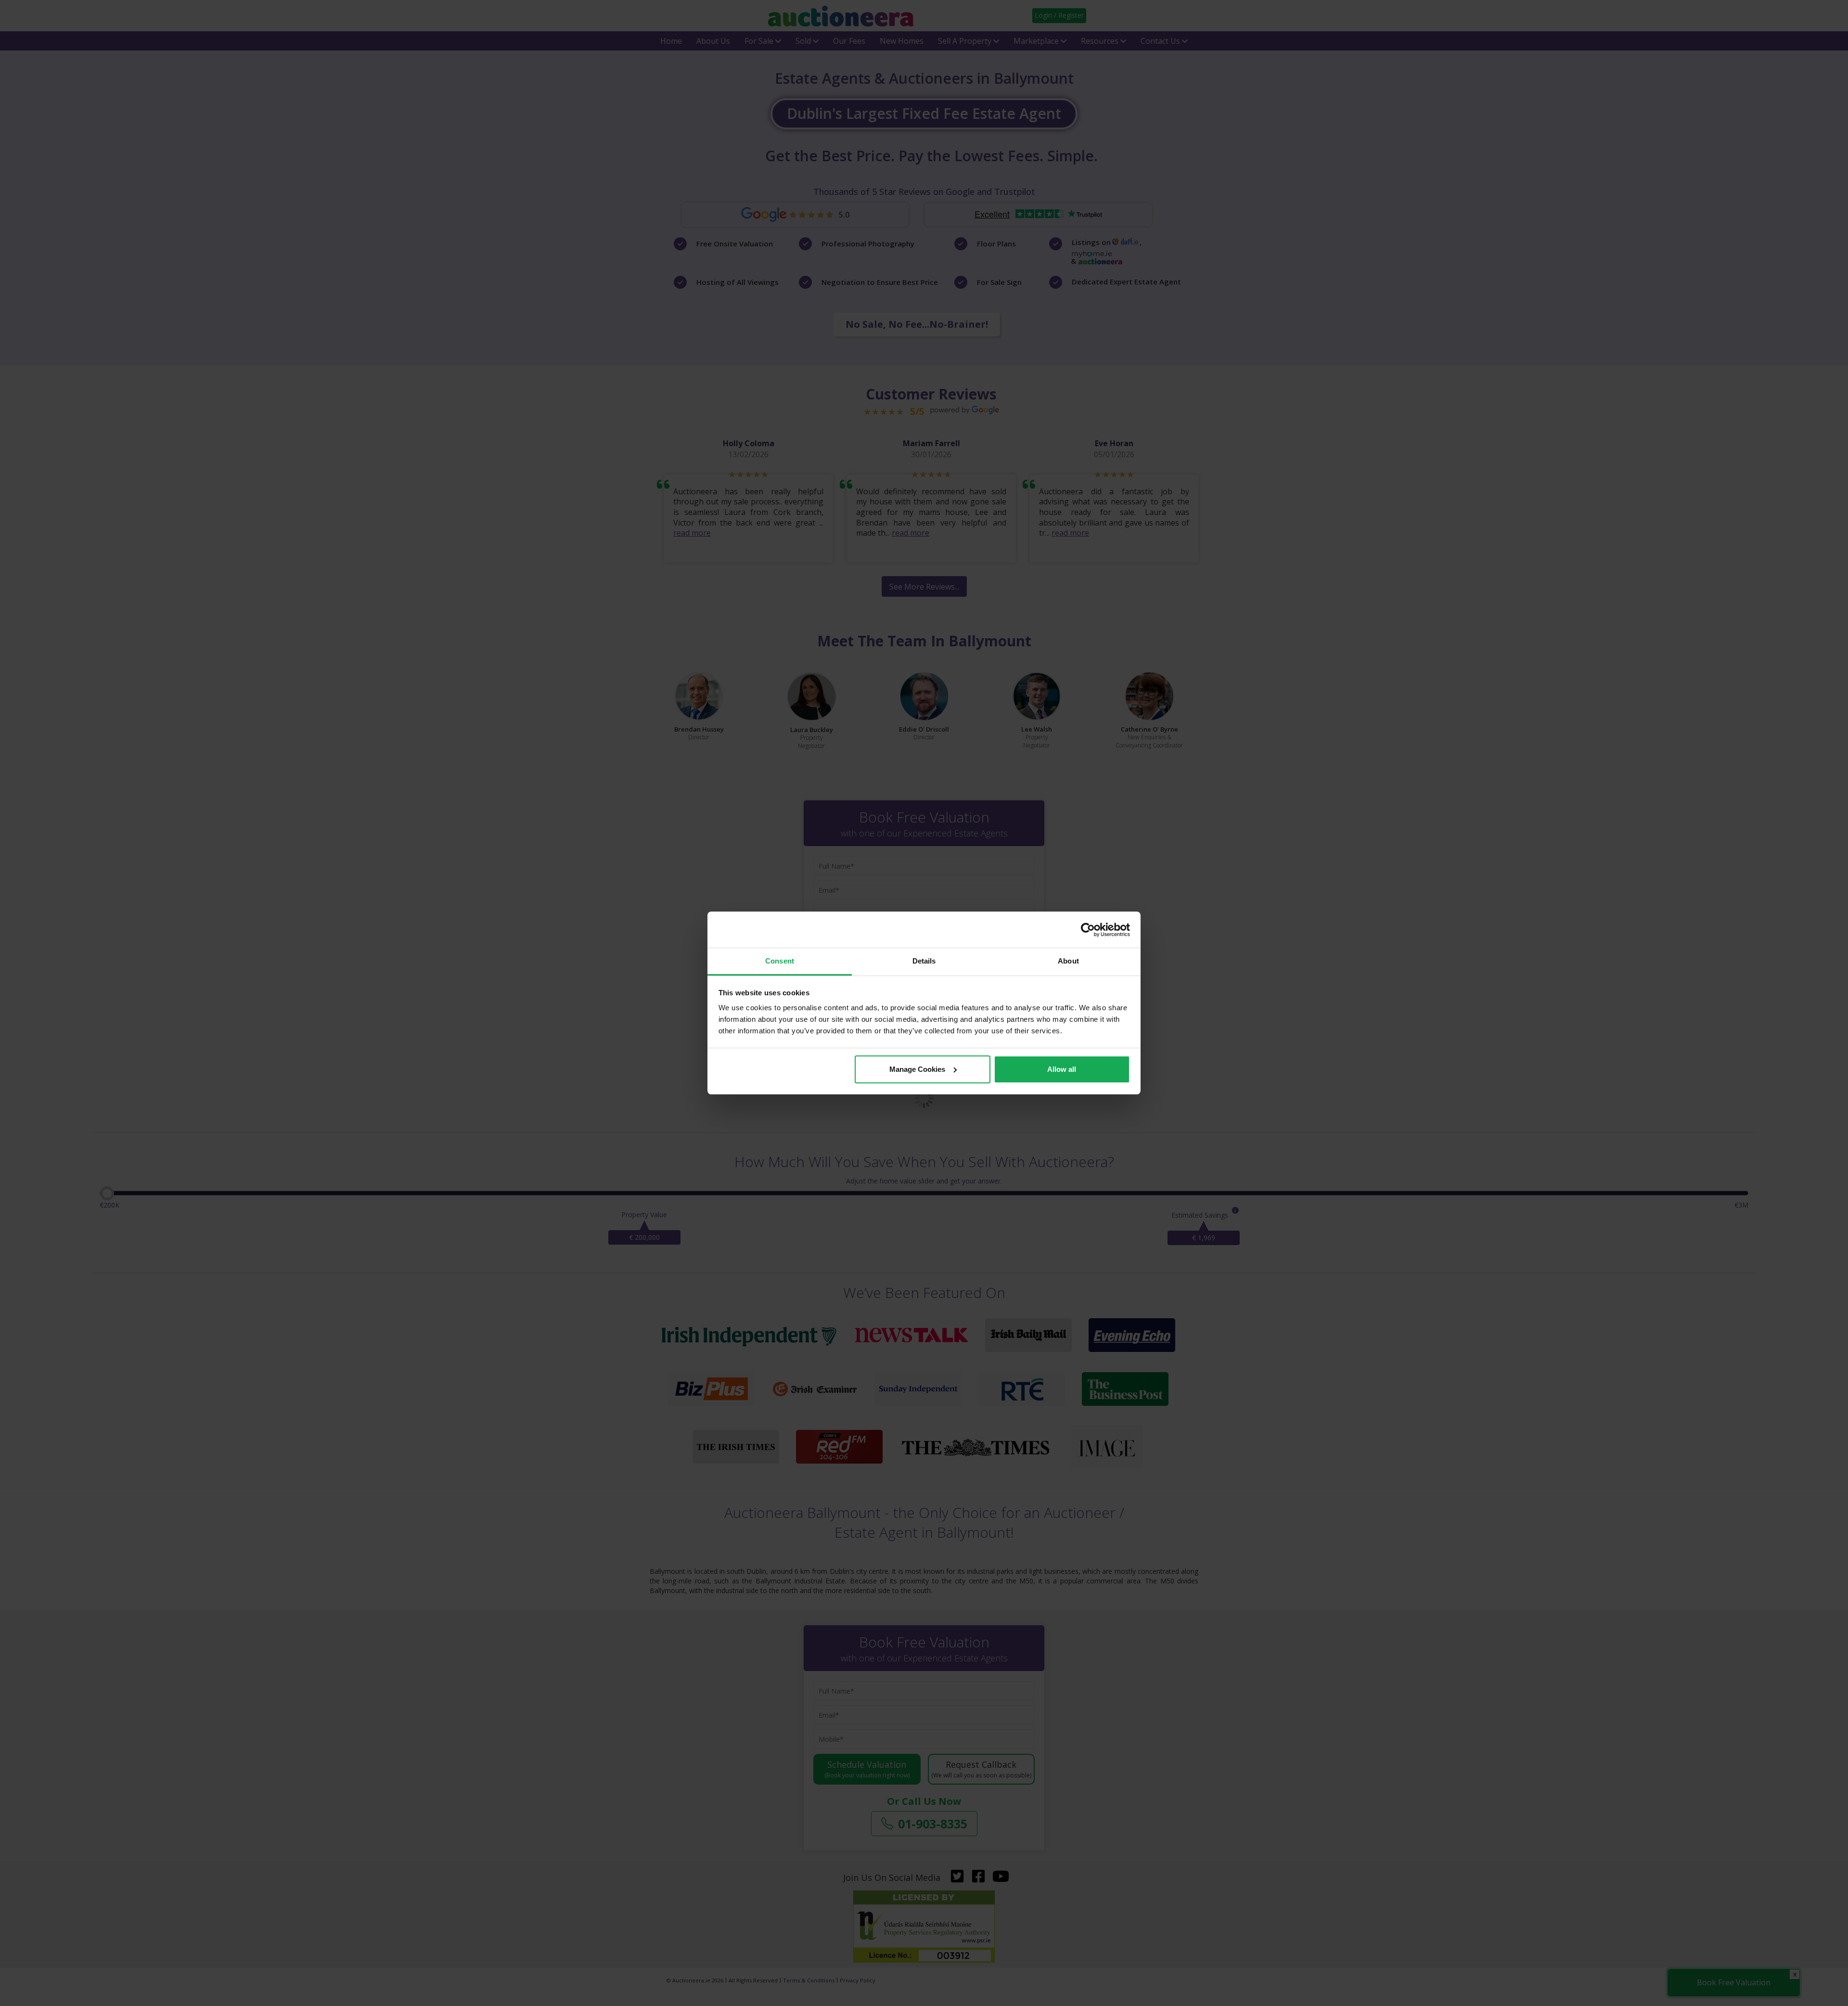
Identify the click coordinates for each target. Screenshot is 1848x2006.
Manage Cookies (917, 1069)
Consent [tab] (780, 961)
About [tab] (1068, 961)
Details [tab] (924, 961)
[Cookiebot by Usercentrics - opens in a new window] (1088, 930)
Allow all (1062, 1069)
